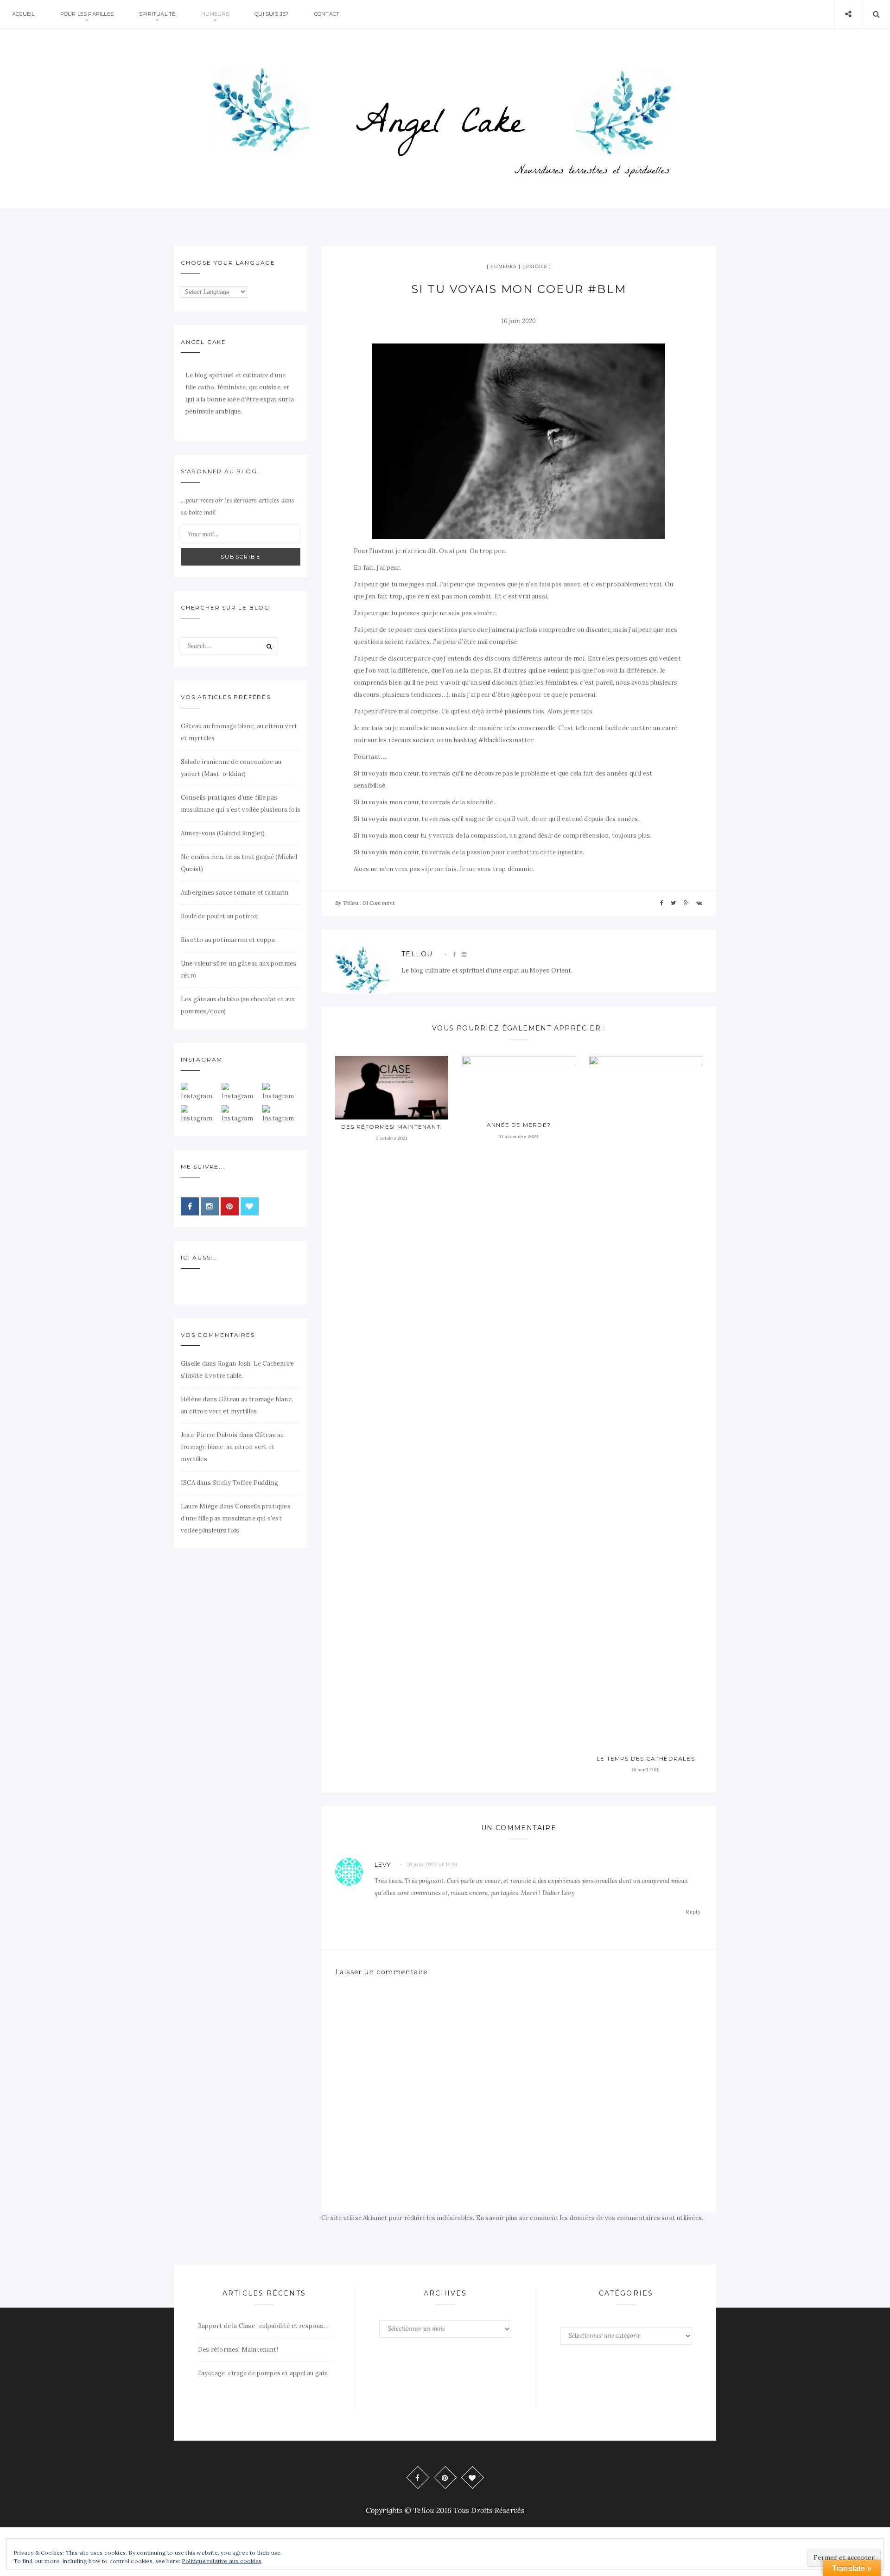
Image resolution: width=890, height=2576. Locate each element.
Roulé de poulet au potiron (219, 916)
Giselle (191, 1364)
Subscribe (241, 557)
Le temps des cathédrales (646, 1759)
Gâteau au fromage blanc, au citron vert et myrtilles (232, 1447)
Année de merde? (519, 1125)
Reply (693, 1911)
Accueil (23, 14)
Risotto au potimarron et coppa (228, 940)
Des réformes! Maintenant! (392, 1127)
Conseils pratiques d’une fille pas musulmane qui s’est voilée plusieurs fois (236, 1518)
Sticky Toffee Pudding (245, 1483)
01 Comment (378, 903)
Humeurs (215, 14)
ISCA (188, 1483)
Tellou (351, 903)
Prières (537, 266)
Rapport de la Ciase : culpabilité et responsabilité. (264, 2326)
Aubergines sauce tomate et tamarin (235, 893)
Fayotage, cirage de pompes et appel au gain (263, 2373)
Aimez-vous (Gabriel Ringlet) (223, 833)
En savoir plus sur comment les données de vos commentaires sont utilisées (589, 2218)
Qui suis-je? (271, 14)
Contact (327, 14)
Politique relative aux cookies (222, 2561)
